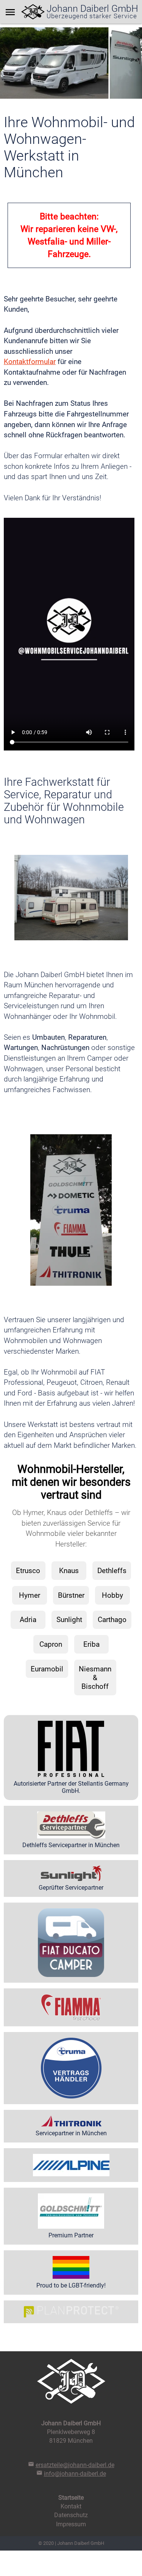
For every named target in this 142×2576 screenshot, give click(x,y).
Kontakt (71, 2506)
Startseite (71, 2498)
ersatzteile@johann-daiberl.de (75, 2465)
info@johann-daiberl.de (75, 2474)
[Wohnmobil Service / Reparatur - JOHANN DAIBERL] (33, 12)
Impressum (71, 2524)
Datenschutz (71, 2515)
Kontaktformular (30, 362)
